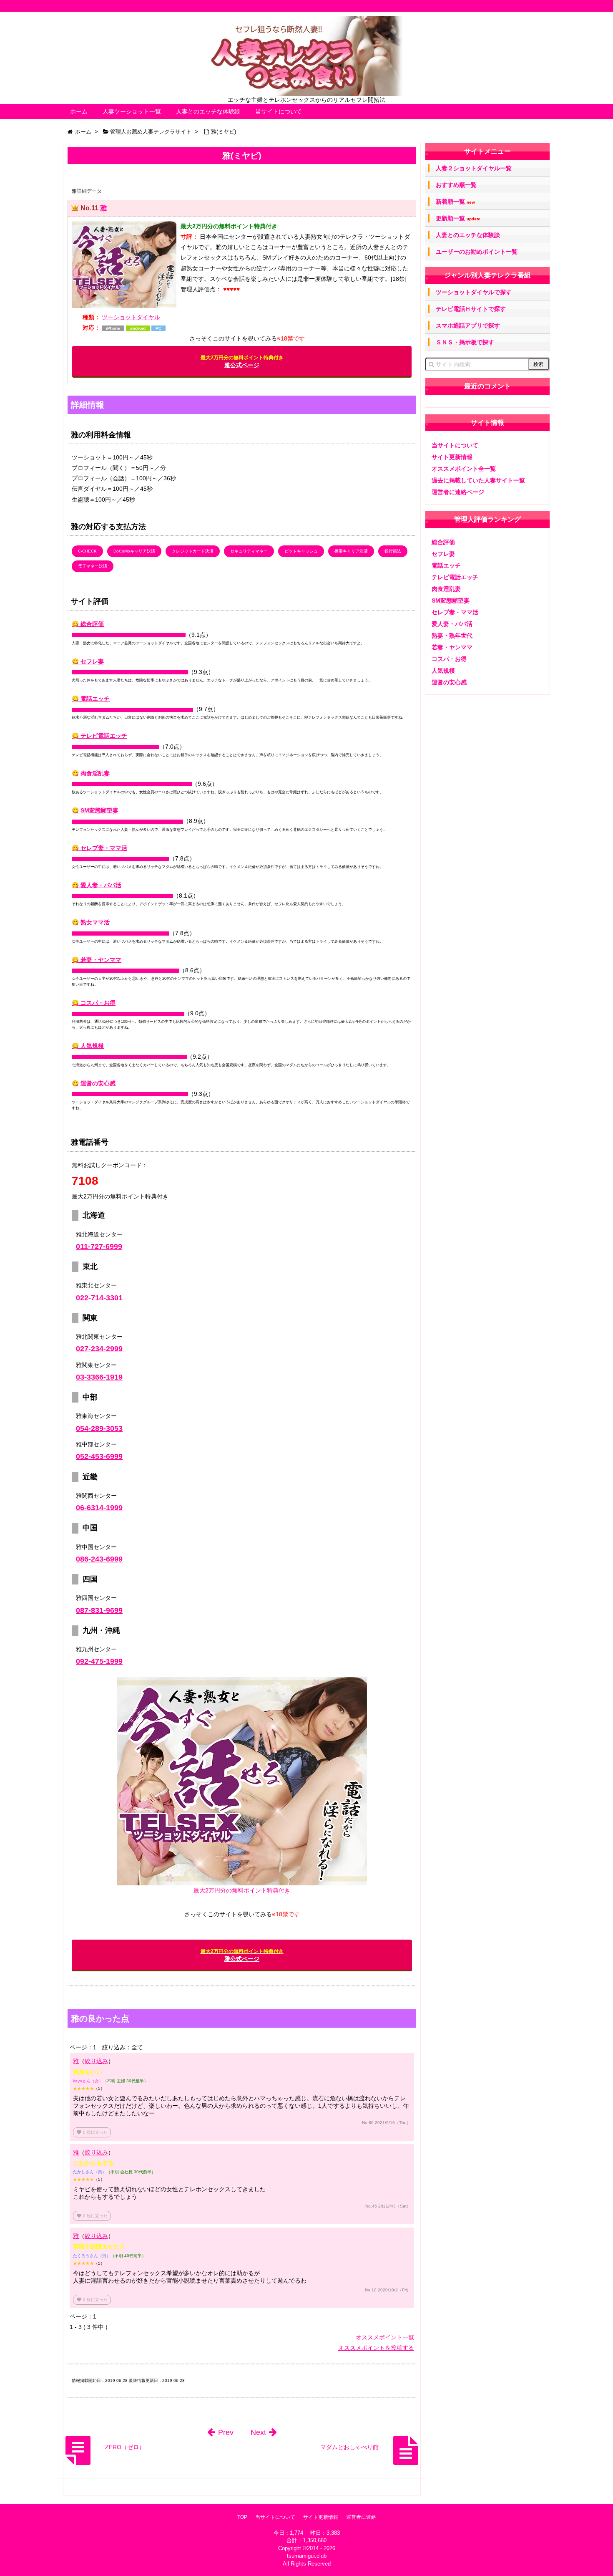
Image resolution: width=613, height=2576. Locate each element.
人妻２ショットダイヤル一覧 (474, 168)
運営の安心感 (449, 682)
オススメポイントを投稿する (376, 2348)
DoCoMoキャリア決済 (134, 551)
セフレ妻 (443, 554)
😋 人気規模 (88, 1046)
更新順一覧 (458, 218)
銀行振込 (393, 551)
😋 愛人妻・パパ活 (97, 885)
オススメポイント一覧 (385, 2337)
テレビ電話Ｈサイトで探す (471, 309)
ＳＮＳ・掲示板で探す (465, 342)
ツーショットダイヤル (131, 317)
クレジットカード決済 (193, 551)
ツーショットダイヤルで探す (474, 292)
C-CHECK (87, 551)
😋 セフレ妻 (88, 661)
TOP (242, 2517)
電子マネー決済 (93, 566)
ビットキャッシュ (301, 551)
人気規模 (443, 671)
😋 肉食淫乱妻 (91, 773)
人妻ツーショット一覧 (132, 111)
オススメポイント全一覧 (464, 469)
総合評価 (443, 542)
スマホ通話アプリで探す (468, 325)
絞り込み (96, 2061)
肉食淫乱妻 (446, 589)
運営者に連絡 (361, 2517)
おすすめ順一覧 (456, 185)
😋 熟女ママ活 (91, 922)
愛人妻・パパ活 (452, 624)
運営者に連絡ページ (458, 492)
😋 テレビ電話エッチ (99, 736)
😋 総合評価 (88, 624)
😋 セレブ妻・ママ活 (99, 848)
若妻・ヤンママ (452, 647)
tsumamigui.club (307, 2556)
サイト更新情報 (452, 457)
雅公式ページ (242, 362)
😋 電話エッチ (91, 699)
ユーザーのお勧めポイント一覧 (477, 252)
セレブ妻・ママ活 (455, 612)
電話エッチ (446, 565)
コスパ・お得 (449, 659)
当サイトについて (279, 111)
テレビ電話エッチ (455, 577)
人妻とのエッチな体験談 (208, 111)
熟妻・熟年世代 (452, 636)
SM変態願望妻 (451, 600)
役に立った (92, 2132)
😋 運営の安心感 (94, 1083)
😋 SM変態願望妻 (95, 810)
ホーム (79, 111)
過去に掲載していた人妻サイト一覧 (478, 480)
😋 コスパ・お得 (94, 1003)
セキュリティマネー (249, 551)
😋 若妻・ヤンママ (97, 960)
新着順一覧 (455, 202)
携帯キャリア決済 (351, 551)
